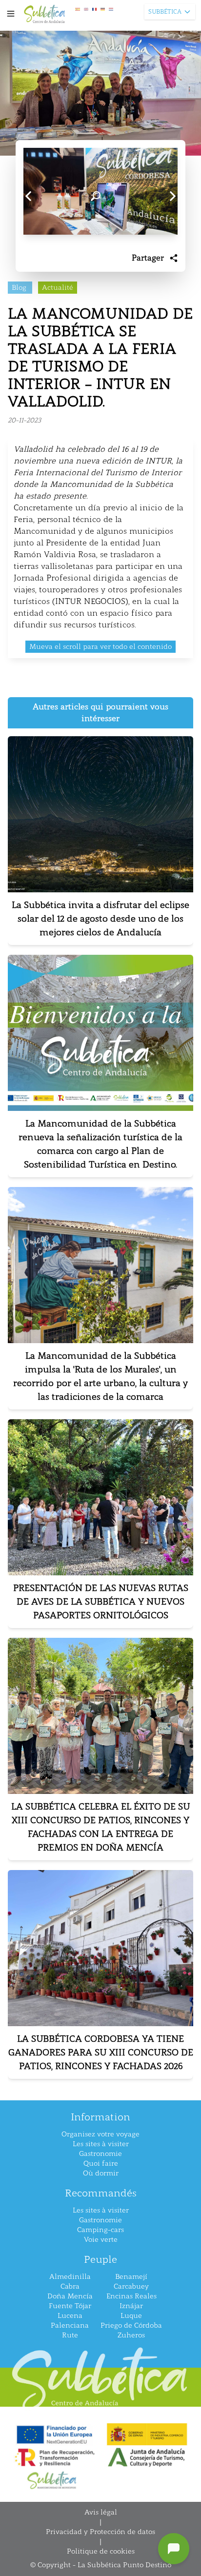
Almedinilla (70, 2277)
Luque (131, 2316)
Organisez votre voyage (100, 2134)
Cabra (70, 2286)
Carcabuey (131, 2286)
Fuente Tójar (70, 2306)
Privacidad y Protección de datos (100, 2532)
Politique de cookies (101, 2551)
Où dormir (101, 2173)
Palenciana (70, 2325)
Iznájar (131, 2306)
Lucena (70, 2316)
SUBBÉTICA (165, 12)
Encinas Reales (131, 2296)
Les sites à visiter (101, 2144)
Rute (70, 2335)
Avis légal (101, 2512)
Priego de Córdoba (131, 2325)
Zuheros (131, 2335)
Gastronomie (100, 2154)
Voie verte (101, 2240)
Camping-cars (100, 2230)
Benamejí (131, 2277)
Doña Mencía (70, 2296)
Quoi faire (101, 2163)
